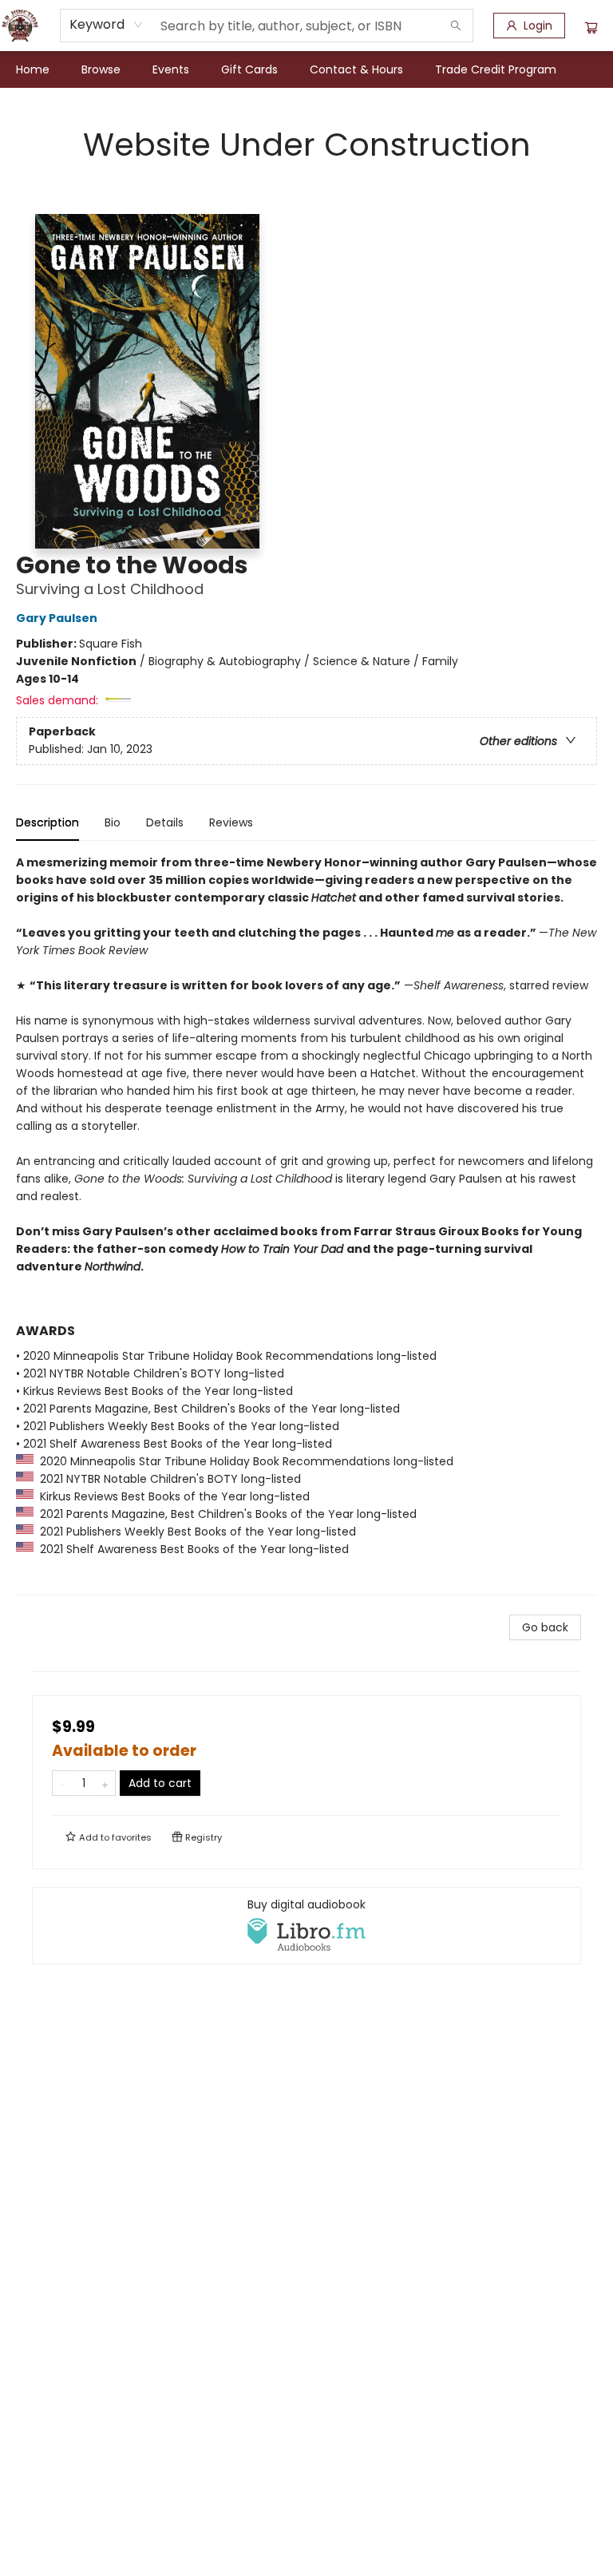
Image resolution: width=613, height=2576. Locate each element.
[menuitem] (33, 69)
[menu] (306, 69)
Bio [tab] (113, 822)
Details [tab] (165, 822)
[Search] (456, 26)
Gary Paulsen (57, 618)
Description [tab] (47, 822)
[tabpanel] (306, 1225)
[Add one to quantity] (105, 1783)
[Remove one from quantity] (63, 1783)
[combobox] (107, 25)
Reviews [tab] (231, 822)
